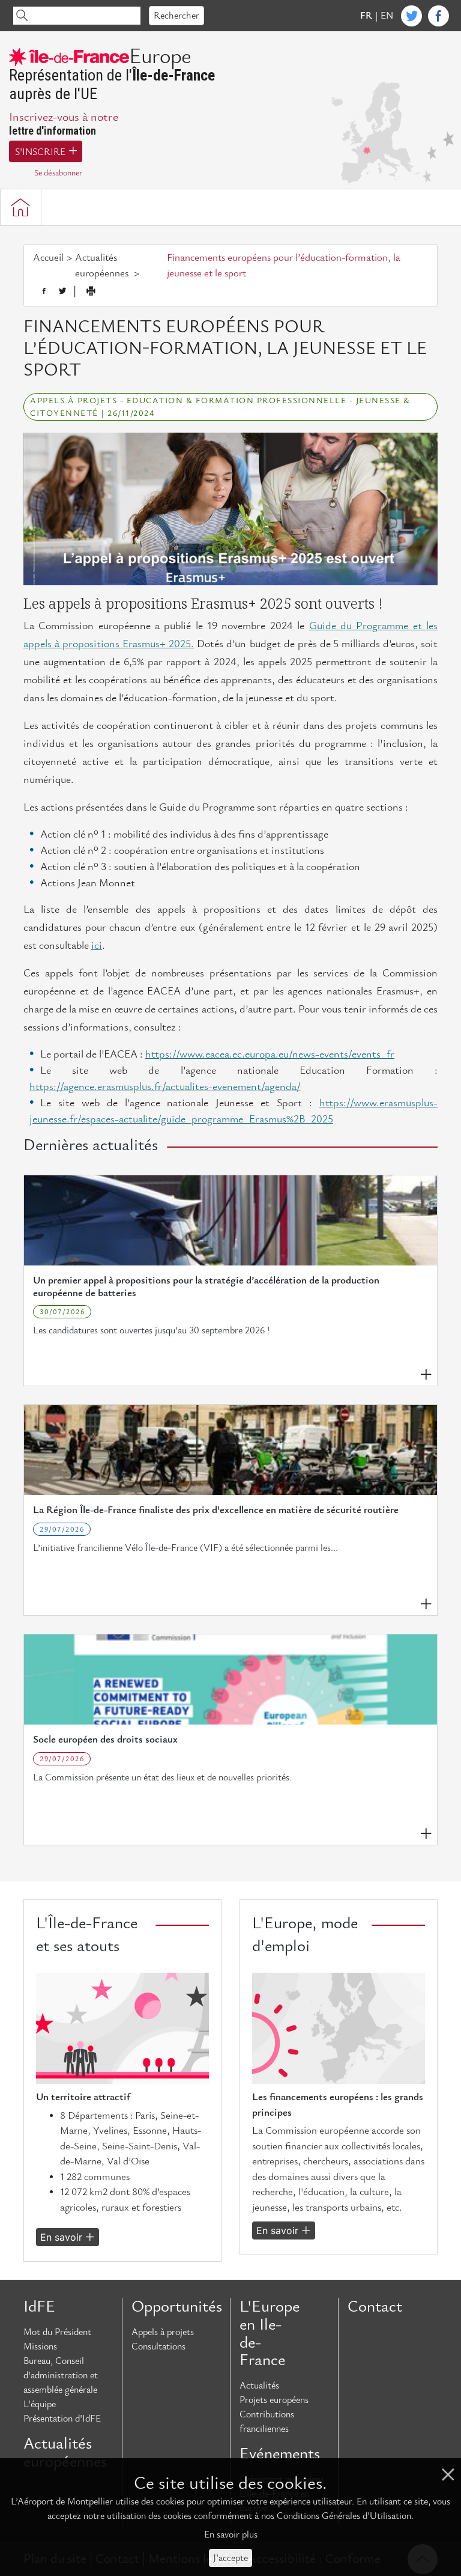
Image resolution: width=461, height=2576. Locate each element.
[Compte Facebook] (438, 16)
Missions (40, 2346)
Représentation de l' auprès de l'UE (112, 75)
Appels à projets (163, 2332)
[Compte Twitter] (411, 16)
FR (366, 16)
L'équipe (40, 2404)
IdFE (39, 2307)
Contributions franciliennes (267, 2422)
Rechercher (176, 16)
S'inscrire (40, 152)
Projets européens (274, 2400)
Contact (375, 2307)
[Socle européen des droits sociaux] (230, 1679)
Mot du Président (57, 2332)
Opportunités (176, 2307)
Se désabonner (58, 173)
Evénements (280, 2454)
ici (97, 945)
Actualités (259, 2386)
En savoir (61, 2237)
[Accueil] (21, 207)
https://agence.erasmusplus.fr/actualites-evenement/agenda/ (165, 1087)
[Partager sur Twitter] (62, 291)
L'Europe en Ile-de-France (270, 2334)
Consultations (158, 2346)
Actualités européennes (65, 2453)
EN (387, 16)
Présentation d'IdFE (62, 2419)
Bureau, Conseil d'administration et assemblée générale (61, 2375)
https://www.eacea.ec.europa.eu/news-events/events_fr (270, 1054)
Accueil (48, 258)
